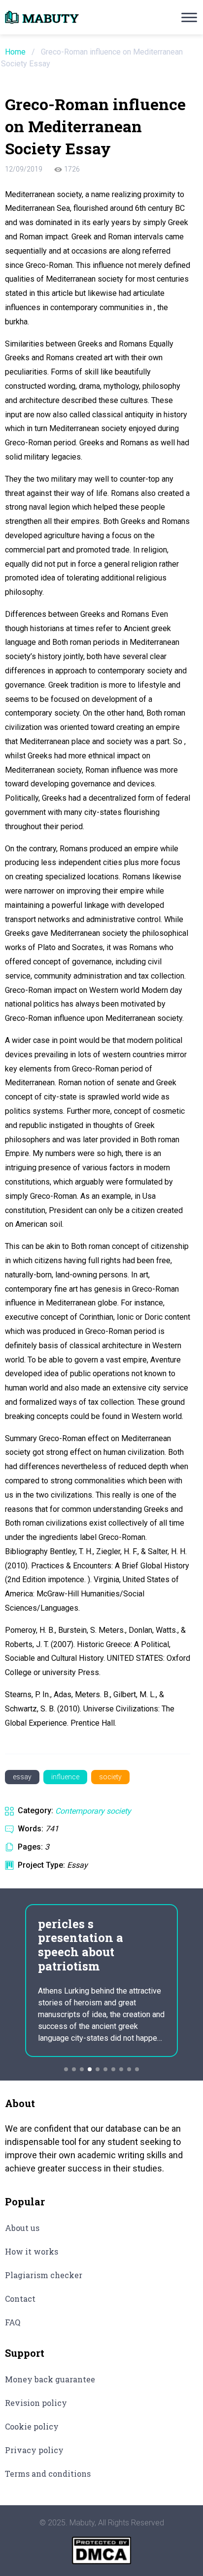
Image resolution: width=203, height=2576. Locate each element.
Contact (20, 2299)
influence (65, 1777)
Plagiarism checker (44, 2275)
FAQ (13, 2322)
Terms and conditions (48, 2474)
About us (22, 2228)
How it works (32, 2251)
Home (15, 52)
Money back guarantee (50, 2379)
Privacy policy (34, 2450)
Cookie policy (32, 2426)
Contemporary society (93, 1811)
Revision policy (36, 2403)
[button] (66, 2069)
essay (22, 1777)
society (110, 1777)
